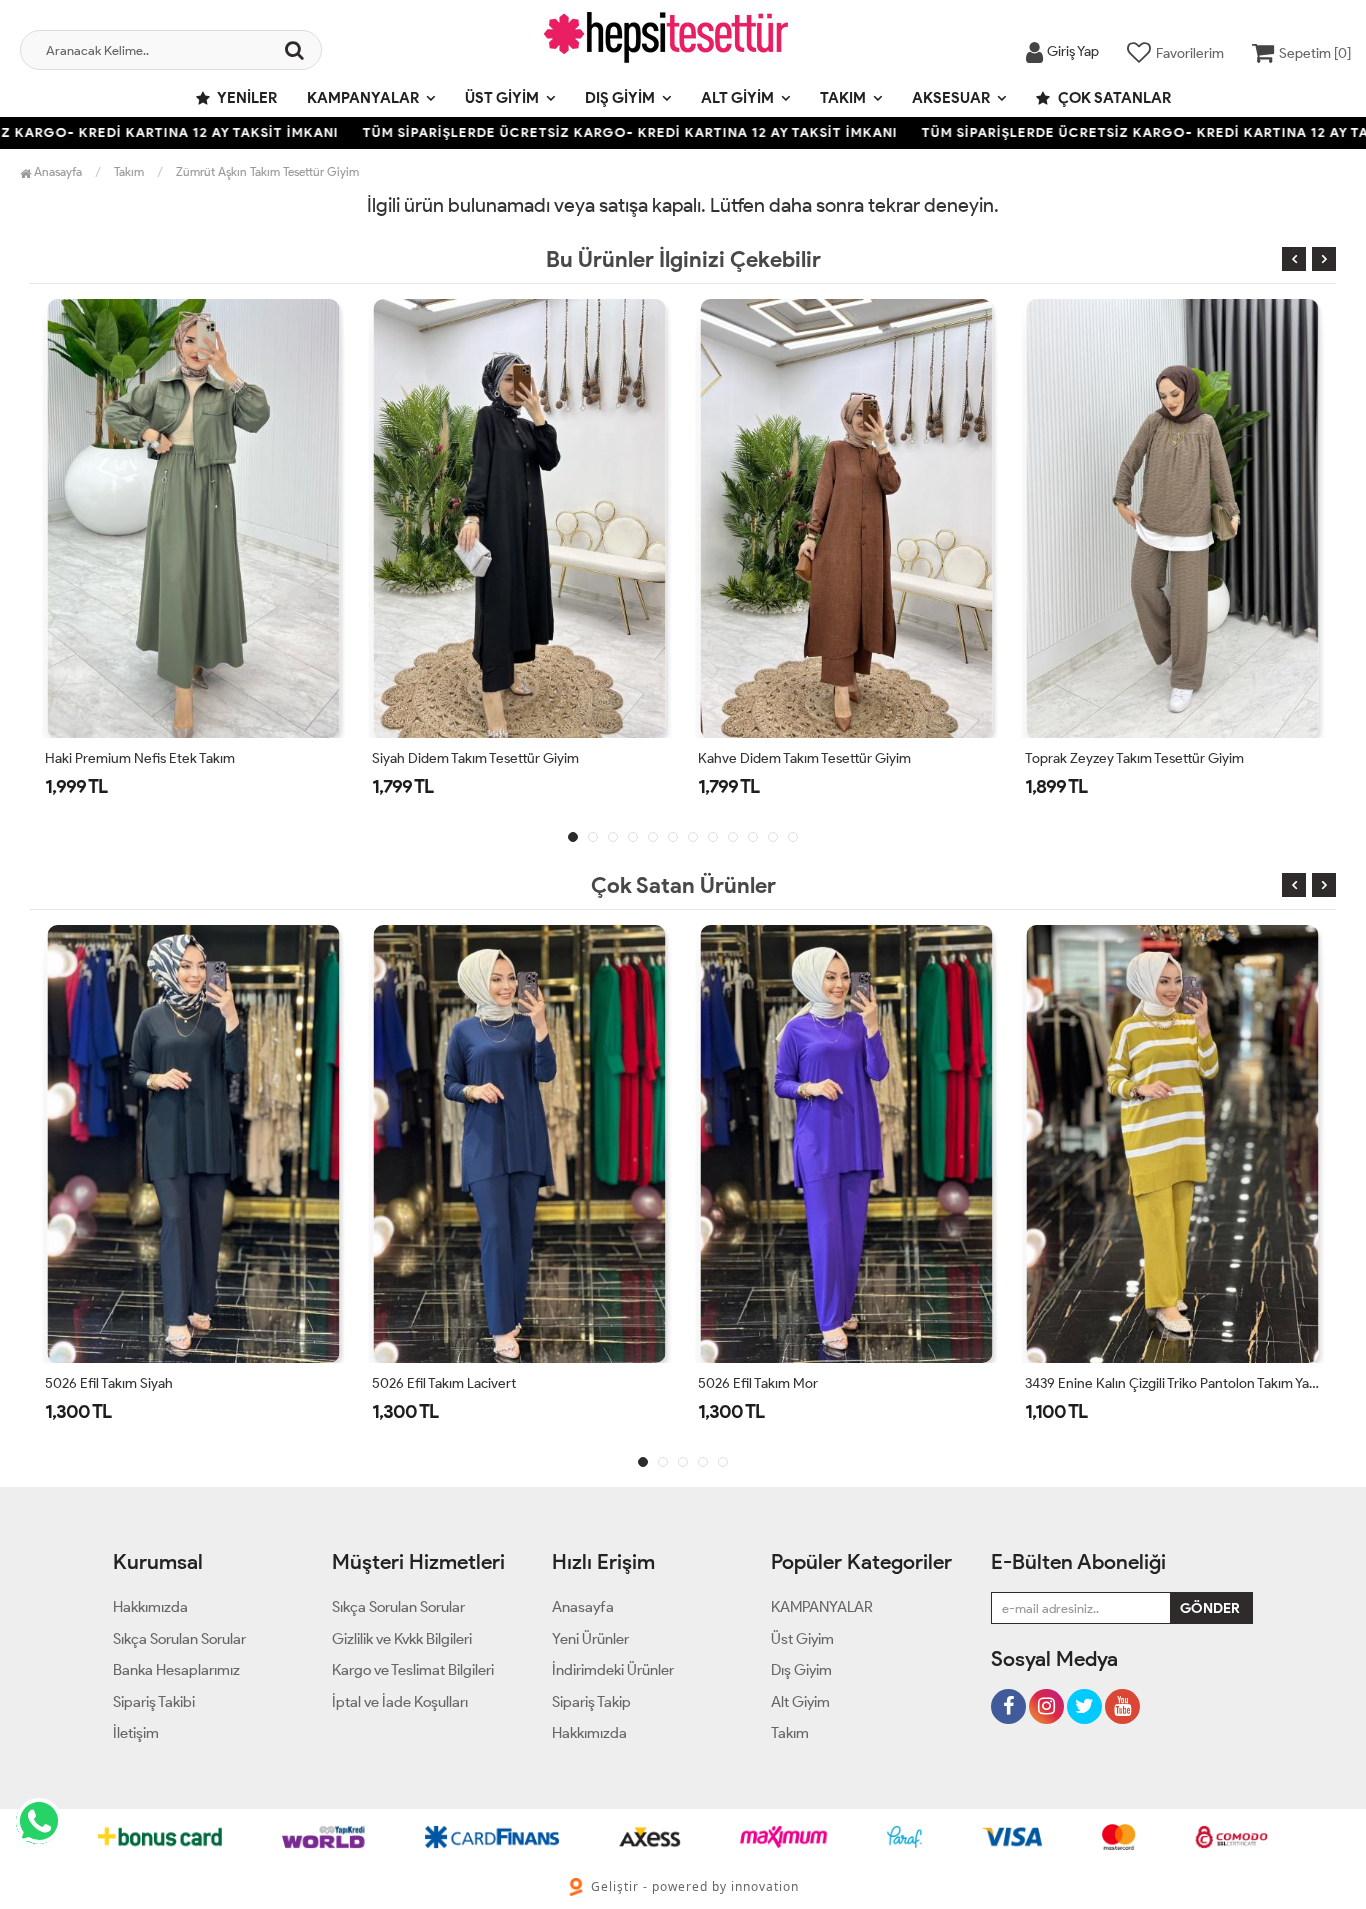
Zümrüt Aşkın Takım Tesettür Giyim (267, 171)
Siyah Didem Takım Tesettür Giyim (475, 758)
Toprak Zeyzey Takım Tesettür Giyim (1134, 758)
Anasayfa (56, 171)
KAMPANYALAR (363, 98)
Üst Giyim (502, 98)
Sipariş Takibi (154, 1702)
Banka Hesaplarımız (176, 1670)
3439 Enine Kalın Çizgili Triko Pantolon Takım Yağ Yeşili (1173, 1383)
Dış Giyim (620, 98)
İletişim (136, 1733)
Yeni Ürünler (590, 1639)
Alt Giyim (737, 98)
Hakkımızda (150, 1607)
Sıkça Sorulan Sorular (179, 1639)
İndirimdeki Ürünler (613, 1670)
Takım (843, 98)
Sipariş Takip (591, 1702)
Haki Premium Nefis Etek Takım (140, 758)
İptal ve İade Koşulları (400, 1702)
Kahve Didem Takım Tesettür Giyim (804, 758)
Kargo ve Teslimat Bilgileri (413, 1670)
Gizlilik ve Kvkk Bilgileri (402, 1639)
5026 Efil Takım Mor (758, 1383)
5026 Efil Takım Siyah (109, 1383)
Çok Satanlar (1113, 98)
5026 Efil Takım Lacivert (444, 1383)
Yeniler (246, 98)
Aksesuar (951, 98)
